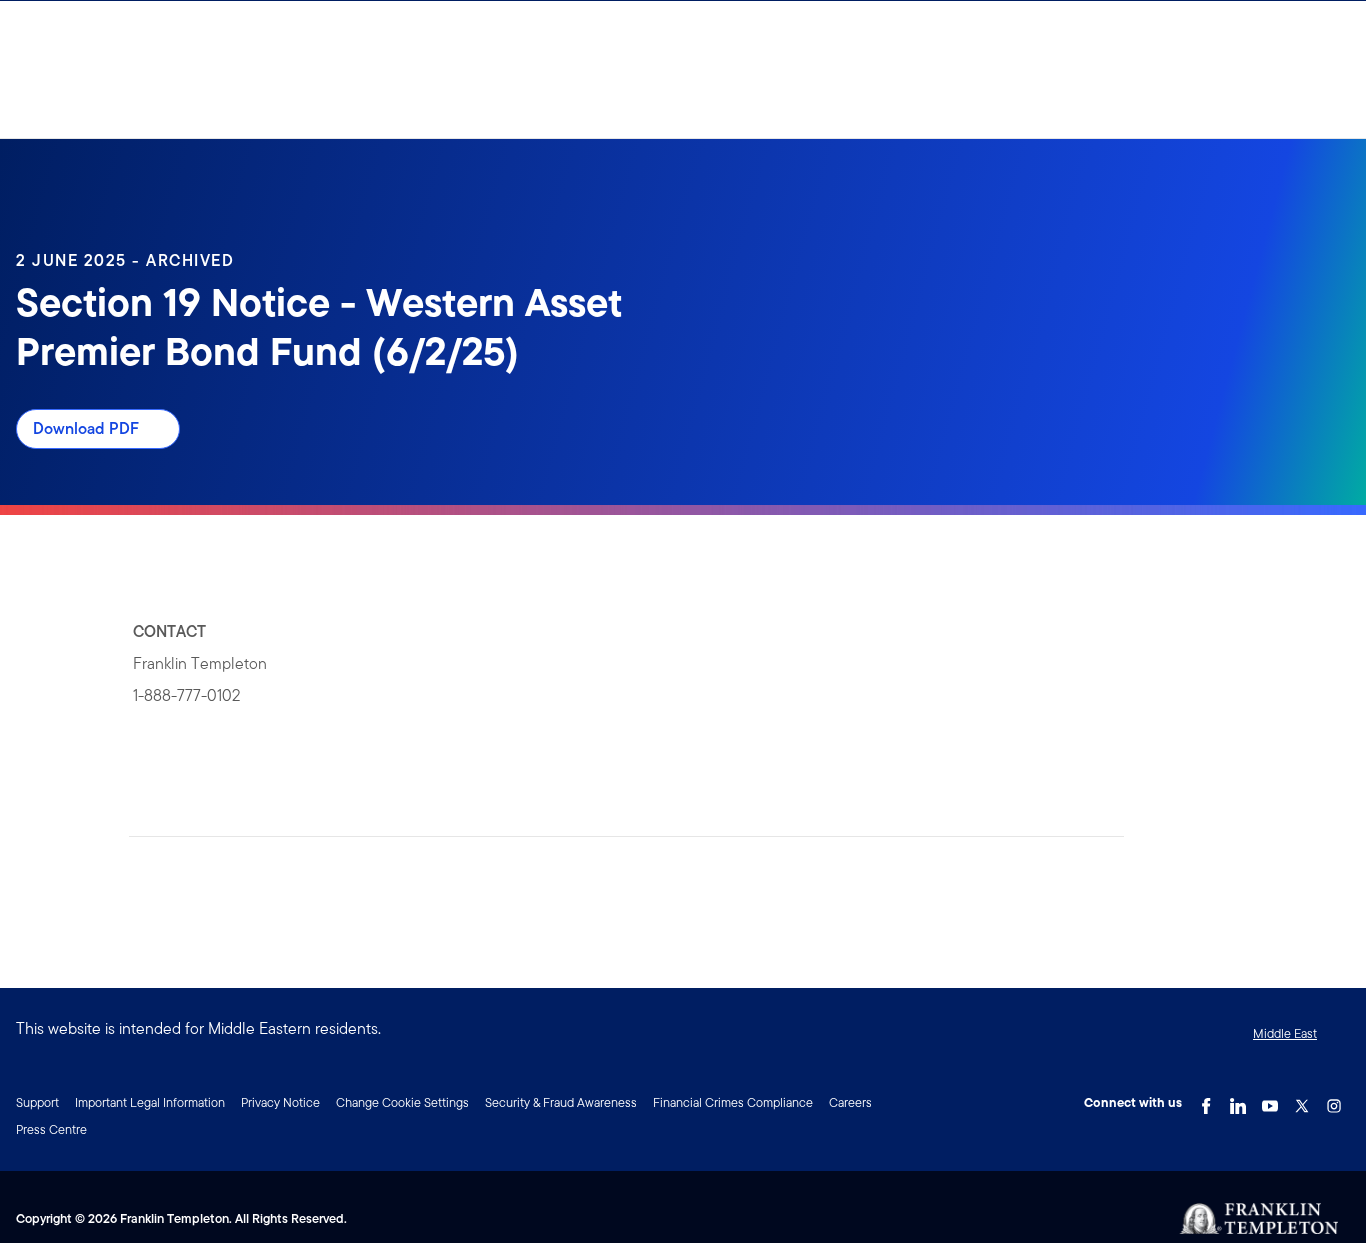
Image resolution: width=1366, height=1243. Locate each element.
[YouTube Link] (1270, 1101)
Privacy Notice (280, 1102)
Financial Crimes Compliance (733, 1102)
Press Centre (51, 1129)
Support (37, 1102)
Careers (850, 1102)
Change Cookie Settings (402, 1102)
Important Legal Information (150, 1102)
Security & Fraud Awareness (561, 1102)
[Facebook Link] (1206, 1101)
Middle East (1285, 1033)
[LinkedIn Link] (1238, 1101)
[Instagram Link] (1334, 1101)
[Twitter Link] (1302, 1101)
